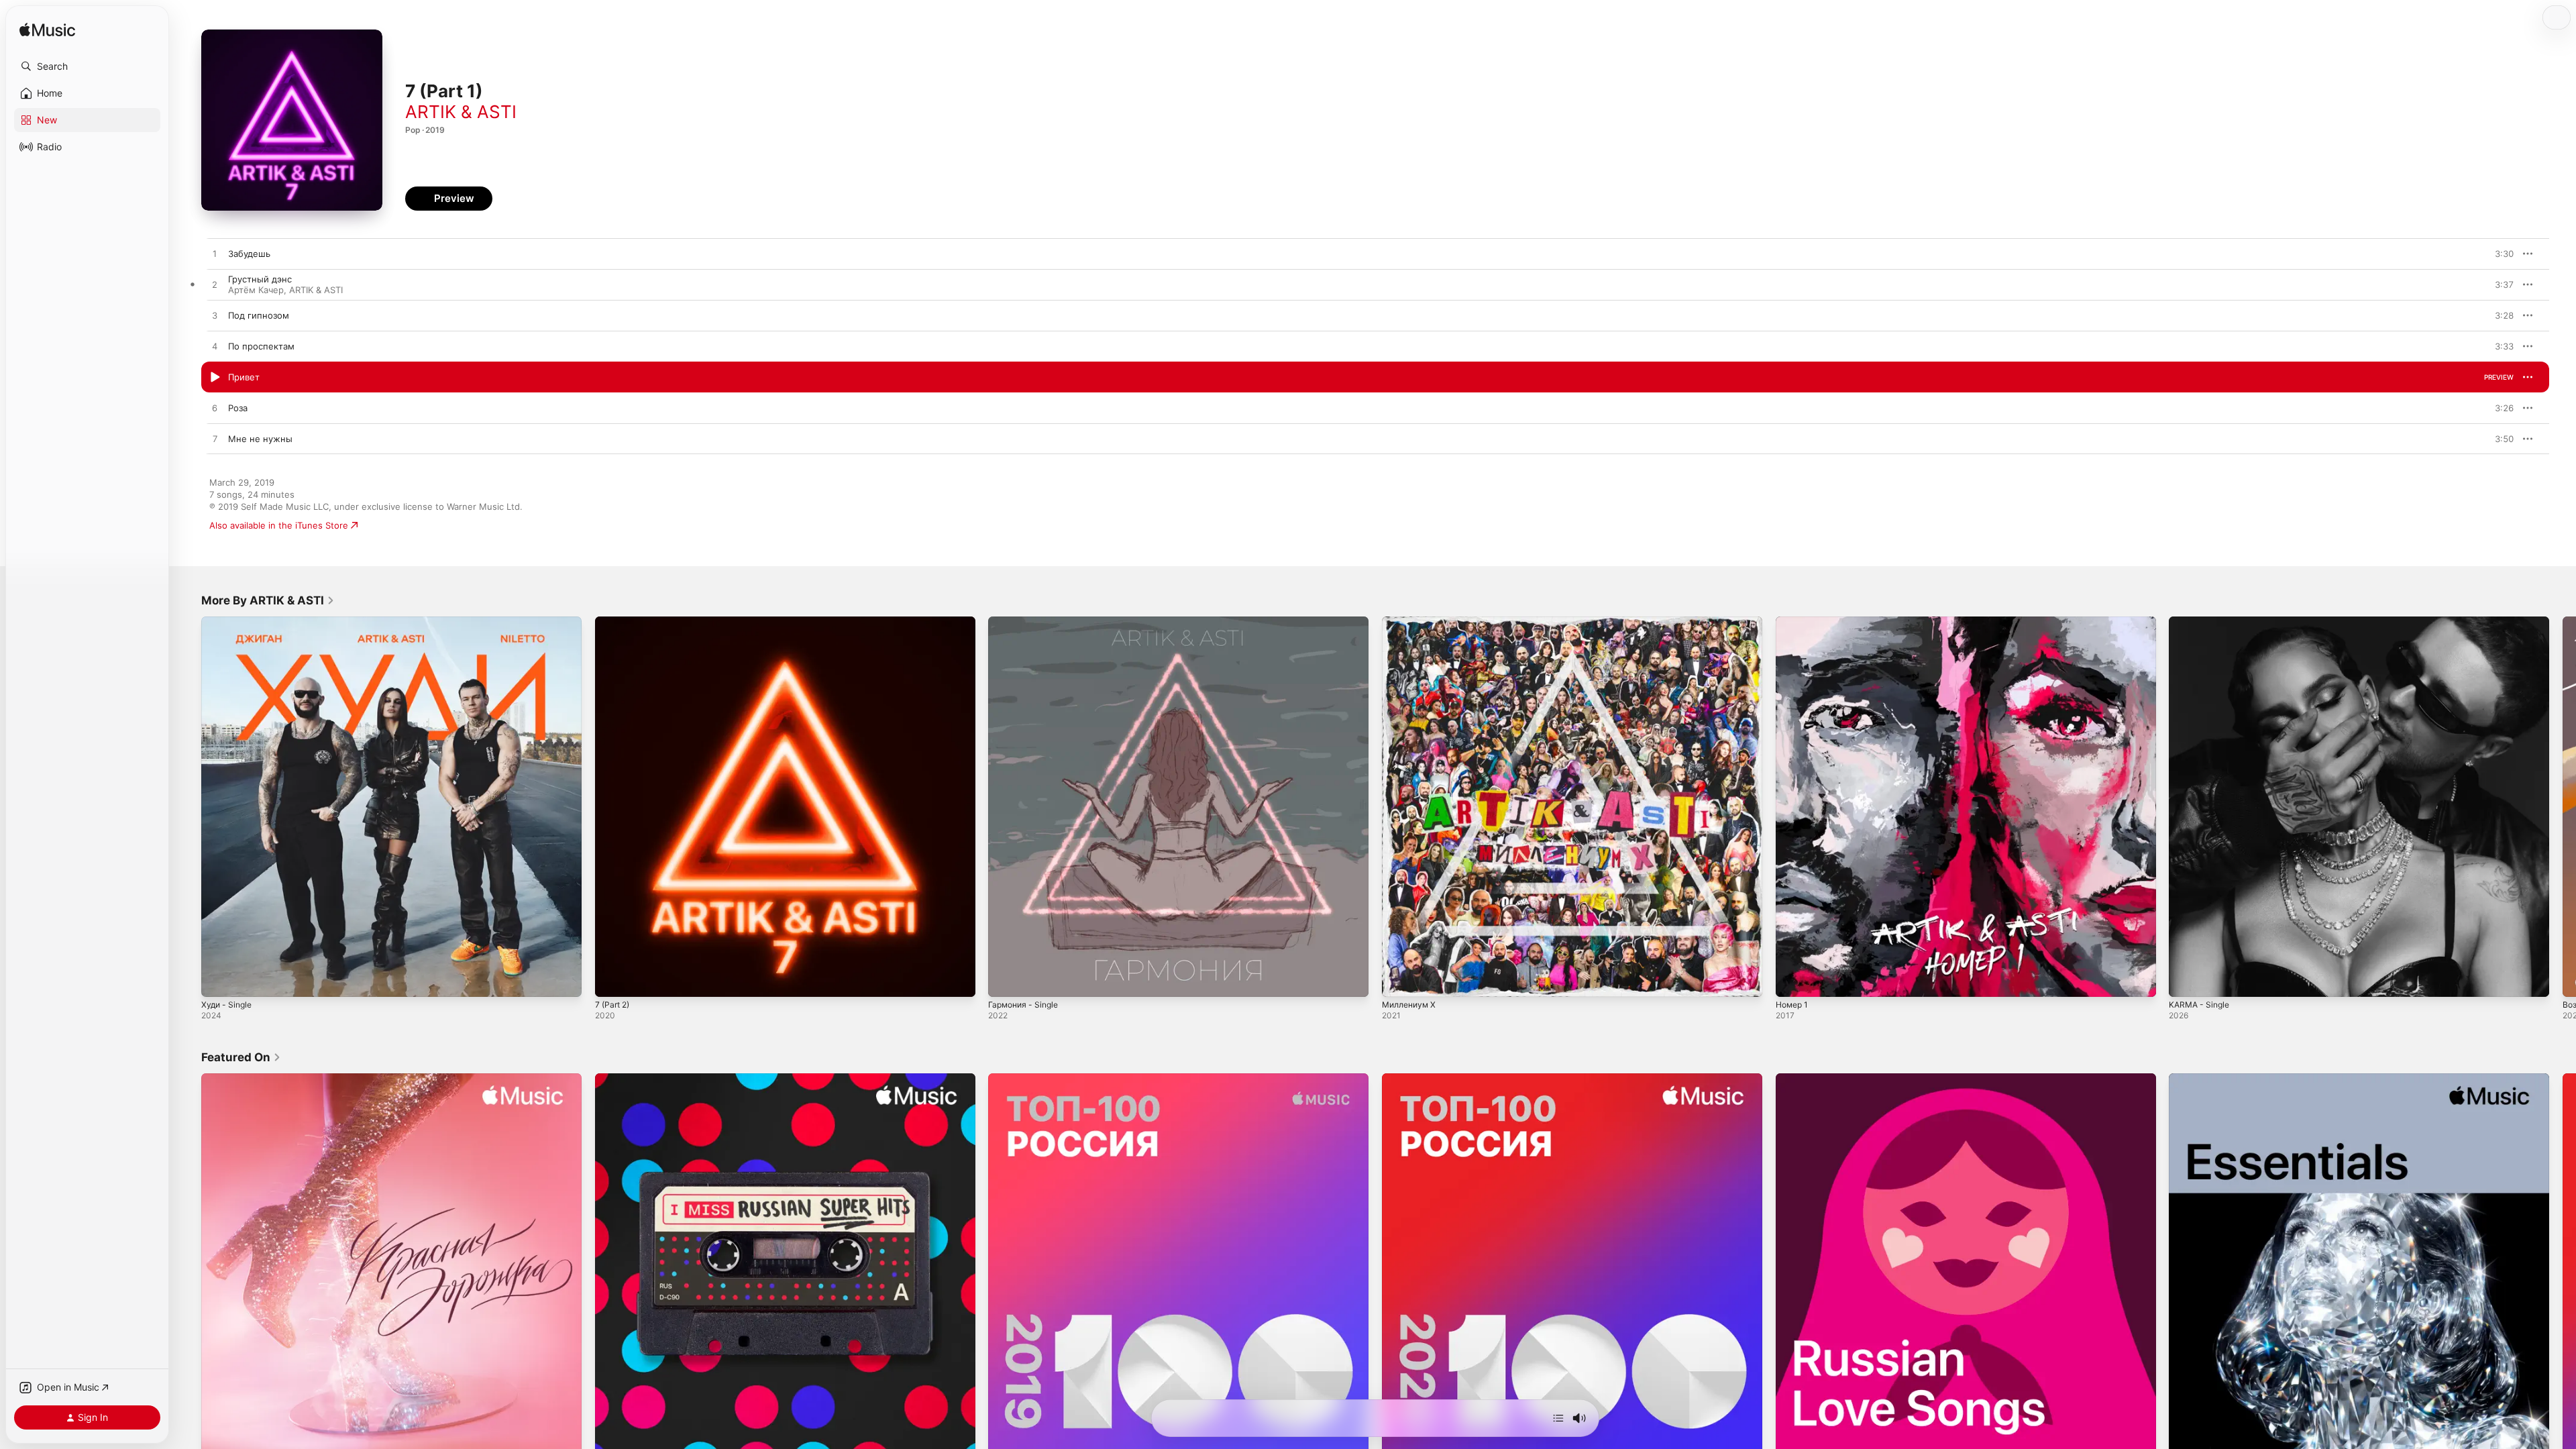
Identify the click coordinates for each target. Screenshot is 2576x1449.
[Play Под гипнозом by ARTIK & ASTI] (215, 316)
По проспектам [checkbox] (261, 346)
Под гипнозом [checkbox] (259, 315)
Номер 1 (1794, 622)
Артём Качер (256, 290)
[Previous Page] (188, 806)
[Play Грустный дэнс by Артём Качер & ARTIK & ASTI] (215, 285)
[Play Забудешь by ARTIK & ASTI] (215, 254)
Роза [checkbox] (238, 408)
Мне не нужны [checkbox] (260, 439)
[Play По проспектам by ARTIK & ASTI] (215, 347)
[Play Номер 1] (1792, 980)
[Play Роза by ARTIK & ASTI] (215, 409)
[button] (87, 66)
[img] (47, 31)
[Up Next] (1558, 1418)
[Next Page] (2563, 806)
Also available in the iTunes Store (279, 525)
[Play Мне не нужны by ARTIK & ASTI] (215, 439)
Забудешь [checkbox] (249, 254)
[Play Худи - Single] (218, 980)
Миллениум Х (1412, 622)
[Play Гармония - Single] (1005, 980)
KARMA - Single (2202, 622)
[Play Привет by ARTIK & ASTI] (215, 378)
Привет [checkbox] (244, 377)
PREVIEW (2499, 254)
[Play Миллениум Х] (1399, 980)
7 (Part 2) (614, 622)
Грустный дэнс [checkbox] (260, 279)
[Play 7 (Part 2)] (612, 980)
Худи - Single (229, 622)
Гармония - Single (1026, 622)
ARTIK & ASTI (461, 112)
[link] (268, 600)
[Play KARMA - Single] (2186, 980)
